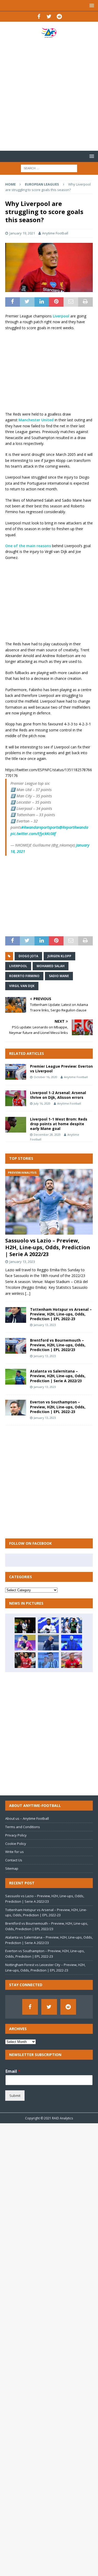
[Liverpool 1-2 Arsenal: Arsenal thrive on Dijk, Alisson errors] (16, 1098)
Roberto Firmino (24, 976)
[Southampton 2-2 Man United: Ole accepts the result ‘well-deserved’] (72, 1660)
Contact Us (14, 1860)
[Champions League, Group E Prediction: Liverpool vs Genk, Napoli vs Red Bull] (25, 1660)
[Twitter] (49, 16)
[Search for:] (49, 168)
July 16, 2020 (42, 1103)
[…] (28, 1293)
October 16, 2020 (45, 1077)
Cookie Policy (16, 1844)
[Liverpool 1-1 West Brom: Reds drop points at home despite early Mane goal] (16, 1125)
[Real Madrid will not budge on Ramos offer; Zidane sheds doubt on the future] (25, 1625)
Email (13, 2071)
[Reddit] (59, 16)
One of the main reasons (28, 546)
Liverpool (61, 316)
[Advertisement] (49, 94)
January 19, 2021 (22, 233)
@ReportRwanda (74, 827)
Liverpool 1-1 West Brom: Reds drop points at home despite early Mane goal (59, 1124)
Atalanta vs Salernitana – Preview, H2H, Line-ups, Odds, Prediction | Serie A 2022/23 (58, 1376)
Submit (15, 2096)
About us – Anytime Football (27, 1818)
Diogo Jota (28, 956)
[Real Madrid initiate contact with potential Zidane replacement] (48, 1643)
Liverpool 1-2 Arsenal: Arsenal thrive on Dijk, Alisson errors (58, 1095)
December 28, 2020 (47, 1135)
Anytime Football (55, 233)
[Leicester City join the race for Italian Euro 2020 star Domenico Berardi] (72, 1625)
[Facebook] (39, 16)
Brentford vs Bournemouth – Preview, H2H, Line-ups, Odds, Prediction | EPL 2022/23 (58, 1345)
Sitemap (12, 1868)
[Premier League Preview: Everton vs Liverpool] (16, 1072)
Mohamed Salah (51, 966)
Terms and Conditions (23, 1827)
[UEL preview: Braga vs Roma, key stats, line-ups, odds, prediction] (25, 1643)
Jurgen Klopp (59, 956)
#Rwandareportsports (40, 827)
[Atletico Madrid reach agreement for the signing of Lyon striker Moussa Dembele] (48, 1625)
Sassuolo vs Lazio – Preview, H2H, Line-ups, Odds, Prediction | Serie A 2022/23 (48, 1247)
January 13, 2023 (22, 1262)
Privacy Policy (16, 1835)
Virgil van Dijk (22, 986)
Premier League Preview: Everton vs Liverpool (61, 1069)
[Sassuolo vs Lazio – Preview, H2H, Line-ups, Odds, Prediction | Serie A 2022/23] (49, 1202)
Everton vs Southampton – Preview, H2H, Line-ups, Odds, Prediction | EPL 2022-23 (58, 1407)
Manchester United (36, 420)
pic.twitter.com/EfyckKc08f (33, 833)
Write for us (15, 1852)
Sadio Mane (59, 976)
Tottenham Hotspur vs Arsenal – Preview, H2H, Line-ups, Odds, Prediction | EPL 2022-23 (61, 1314)
